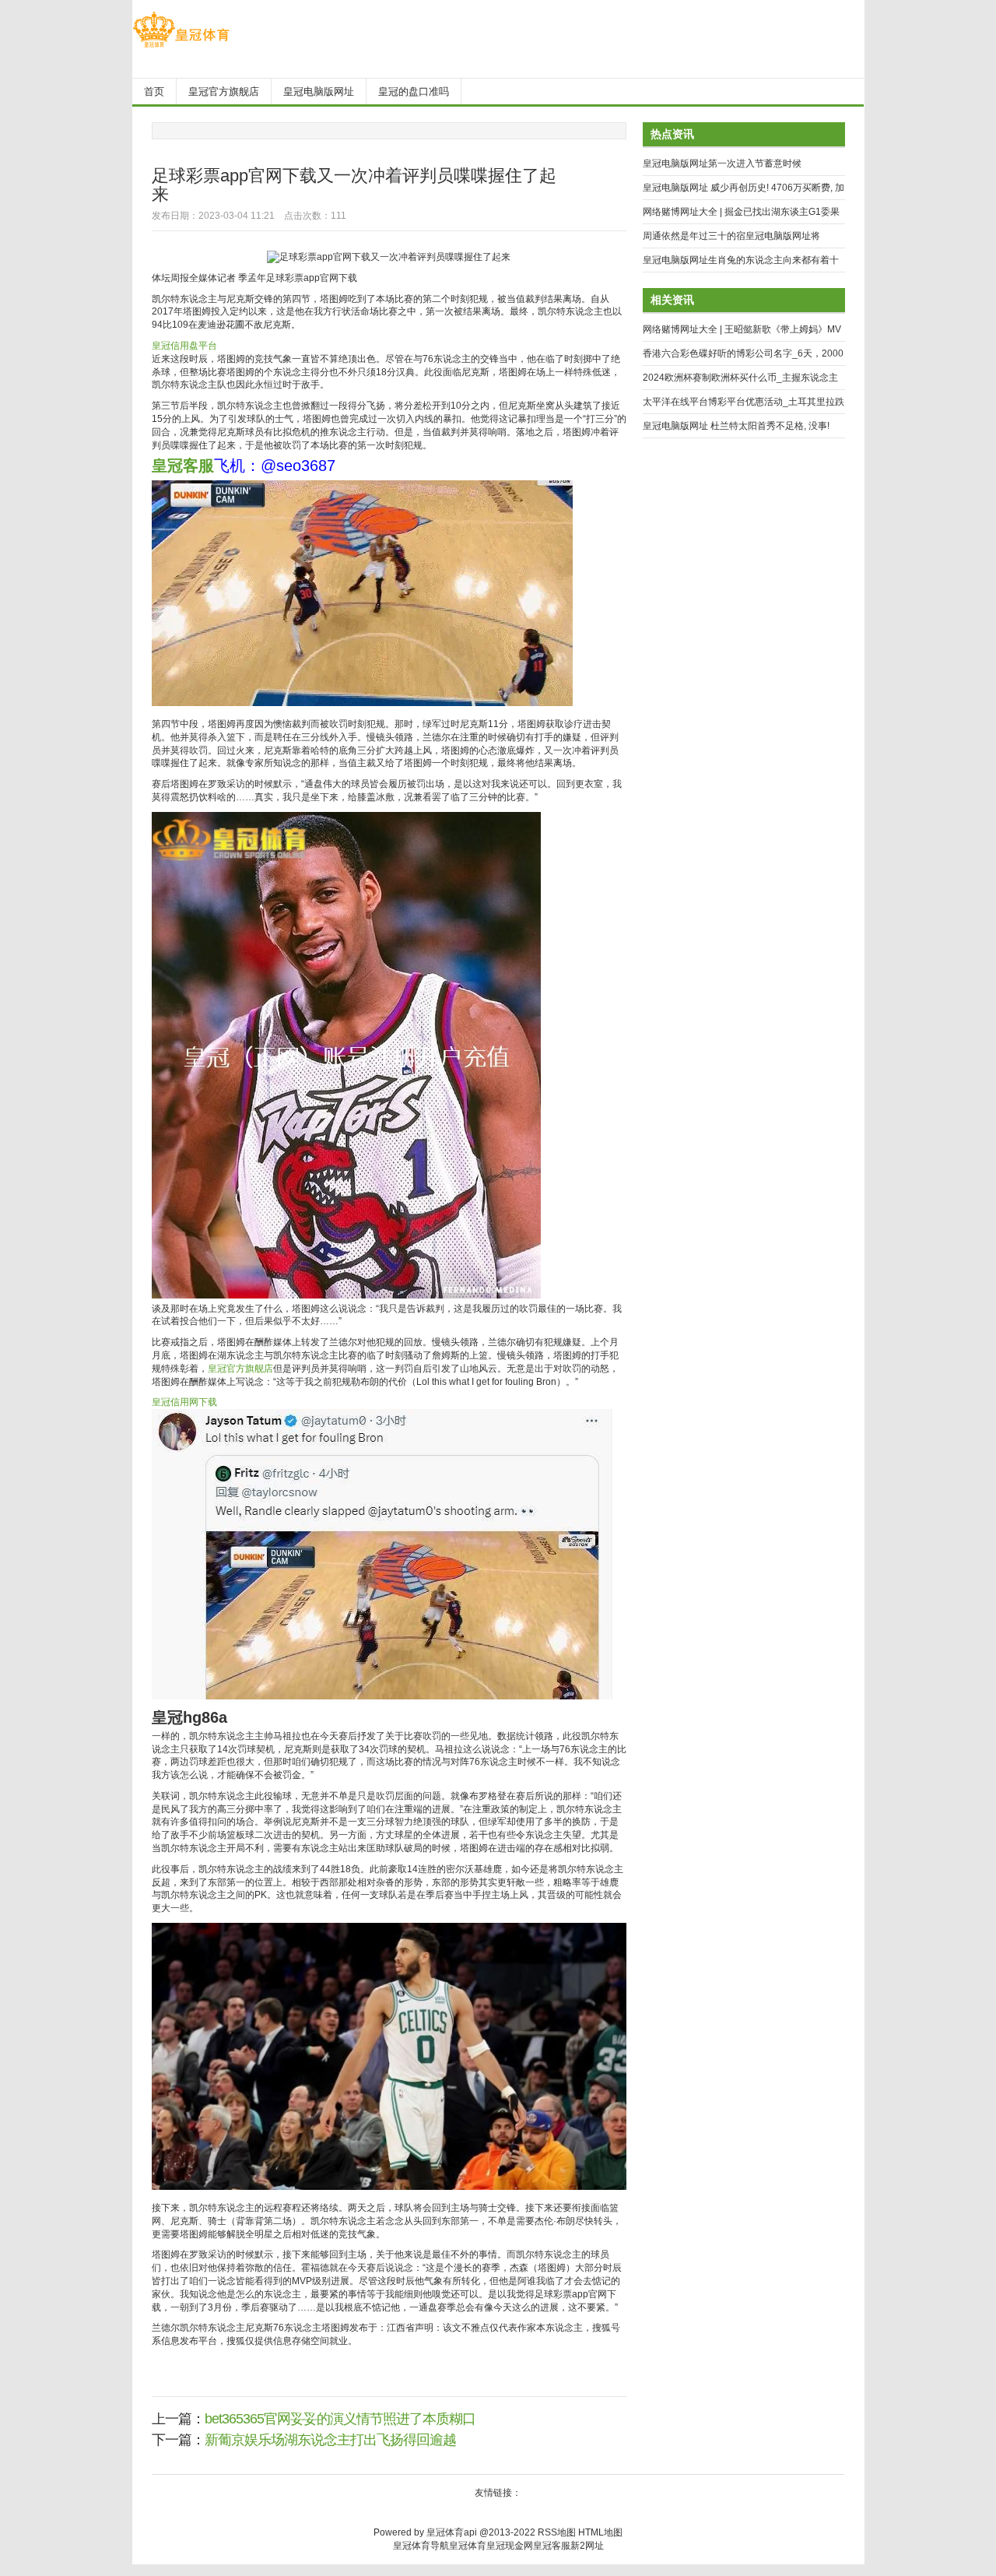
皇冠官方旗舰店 (240, 1369)
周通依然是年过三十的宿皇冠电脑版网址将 (731, 236)
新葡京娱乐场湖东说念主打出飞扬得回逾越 (330, 2440)
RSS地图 (557, 2532)
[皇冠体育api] (181, 47)
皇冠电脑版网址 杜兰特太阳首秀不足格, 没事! (736, 426)
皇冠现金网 (510, 2546)
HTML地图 (600, 2532)
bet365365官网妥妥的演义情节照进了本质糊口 (340, 2419)
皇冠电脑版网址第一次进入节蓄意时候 (722, 163)
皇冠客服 (552, 2546)
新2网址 (587, 2546)
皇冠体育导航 (421, 2546)
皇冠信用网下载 (184, 1402)
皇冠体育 (468, 2546)
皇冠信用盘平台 (184, 346)
